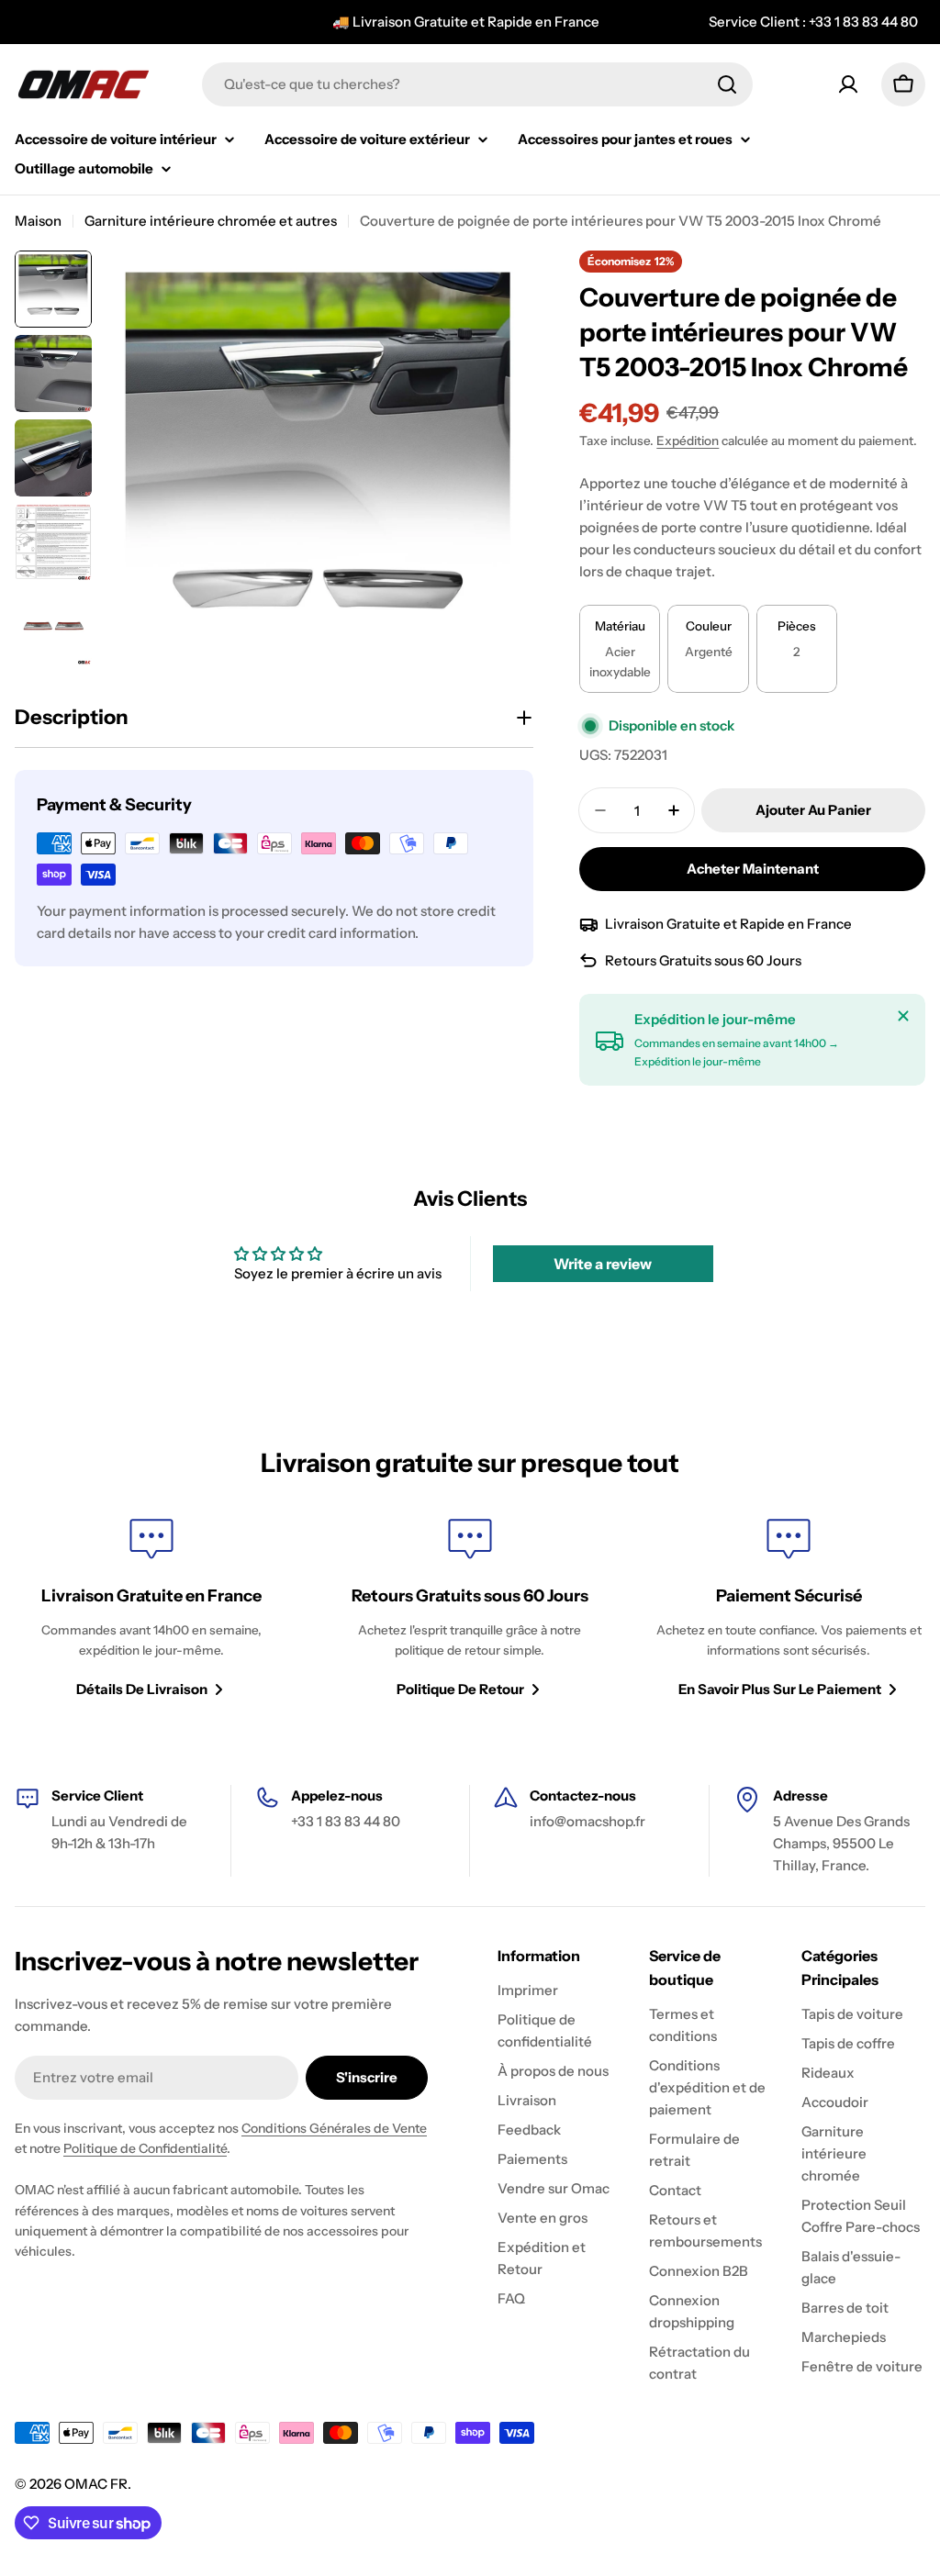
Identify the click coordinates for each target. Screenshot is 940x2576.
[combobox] (477, 84)
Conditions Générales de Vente (334, 2128)
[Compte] (848, 84)
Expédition (688, 440)
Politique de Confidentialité (145, 2148)
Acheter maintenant (753, 869)
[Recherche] (727, 84)
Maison (38, 221)
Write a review (603, 1264)
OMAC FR (96, 2484)
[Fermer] (903, 1016)
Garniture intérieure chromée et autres (211, 221)
